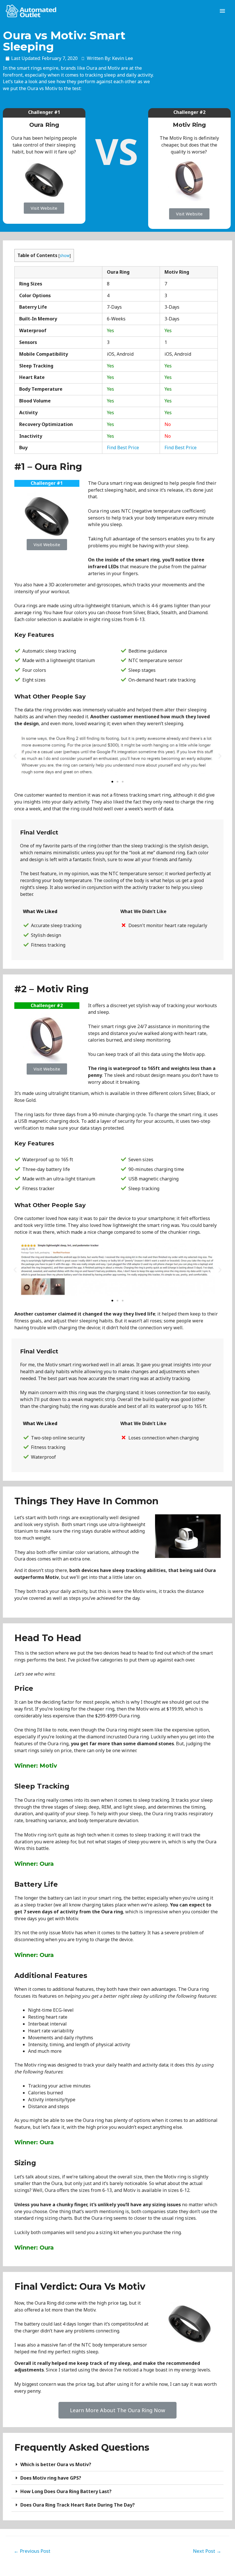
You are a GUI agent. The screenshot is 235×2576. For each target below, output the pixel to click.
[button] (44, 208)
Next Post (207, 2551)
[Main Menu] (222, 11)
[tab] (117, 2465)
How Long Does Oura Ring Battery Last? (66, 2491)
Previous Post (32, 2551)
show (65, 255)
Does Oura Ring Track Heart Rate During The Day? (78, 2505)
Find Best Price (123, 448)
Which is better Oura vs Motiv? (56, 2464)
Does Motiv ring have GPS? (51, 2478)
